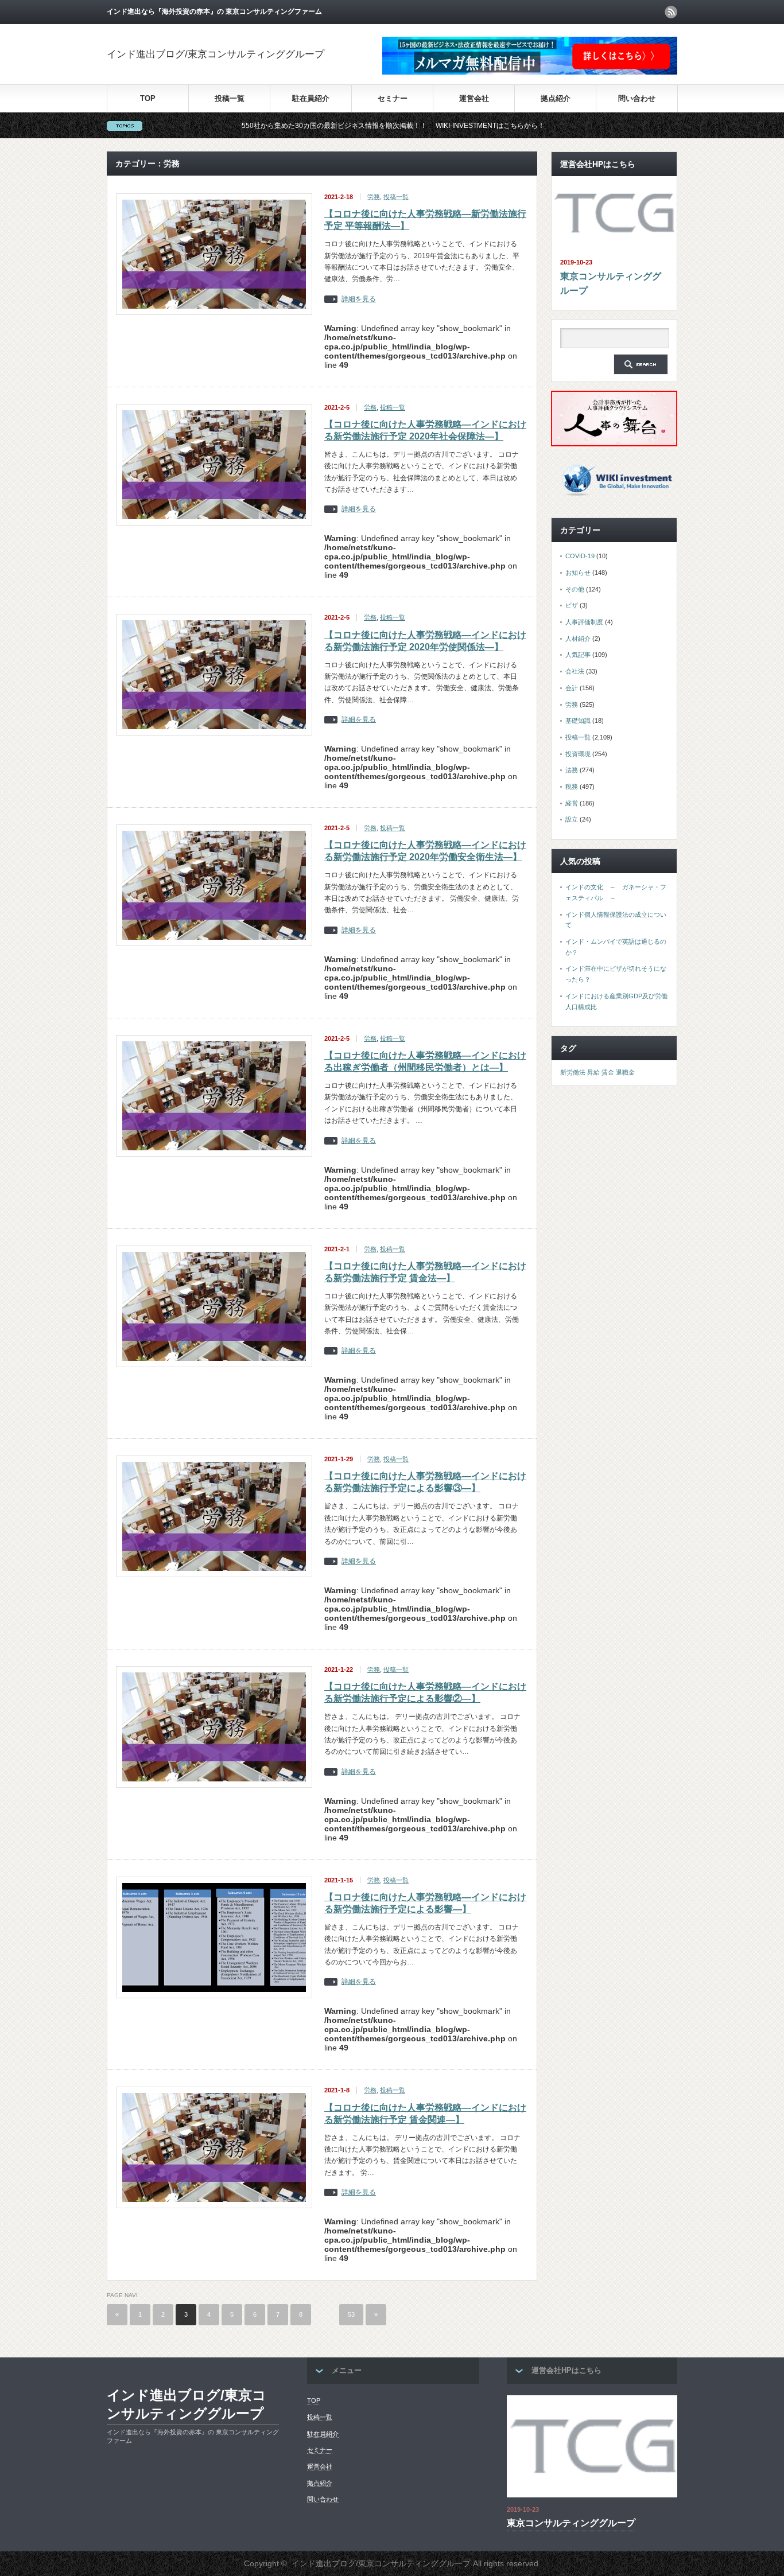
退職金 (625, 1072)
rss (671, 12)
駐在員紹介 (311, 98)
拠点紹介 (556, 98)
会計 (572, 688)
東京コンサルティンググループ (611, 284)
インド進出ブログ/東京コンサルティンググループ (216, 54)
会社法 (575, 671)
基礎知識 (578, 721)
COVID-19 (580, 556)
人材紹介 (578, 639)
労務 (374, 197)
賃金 (608, 1072)
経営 (572, 803)
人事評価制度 (584, 622)
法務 (572, 770)
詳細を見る (359, 299)
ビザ (572, 605)
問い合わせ (637, 98)
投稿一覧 (230, 98)
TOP (148, 98)
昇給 (593, 1072)
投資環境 (578, 754)
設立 (572, 819)
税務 (572, 787)
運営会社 (474, 98)
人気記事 (578, 655)
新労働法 (573, 1072)
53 (351, 2314)
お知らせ (578, 573)
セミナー (393, 98)
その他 (575, 589)
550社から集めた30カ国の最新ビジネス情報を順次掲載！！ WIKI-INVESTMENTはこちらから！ (301, 126)
